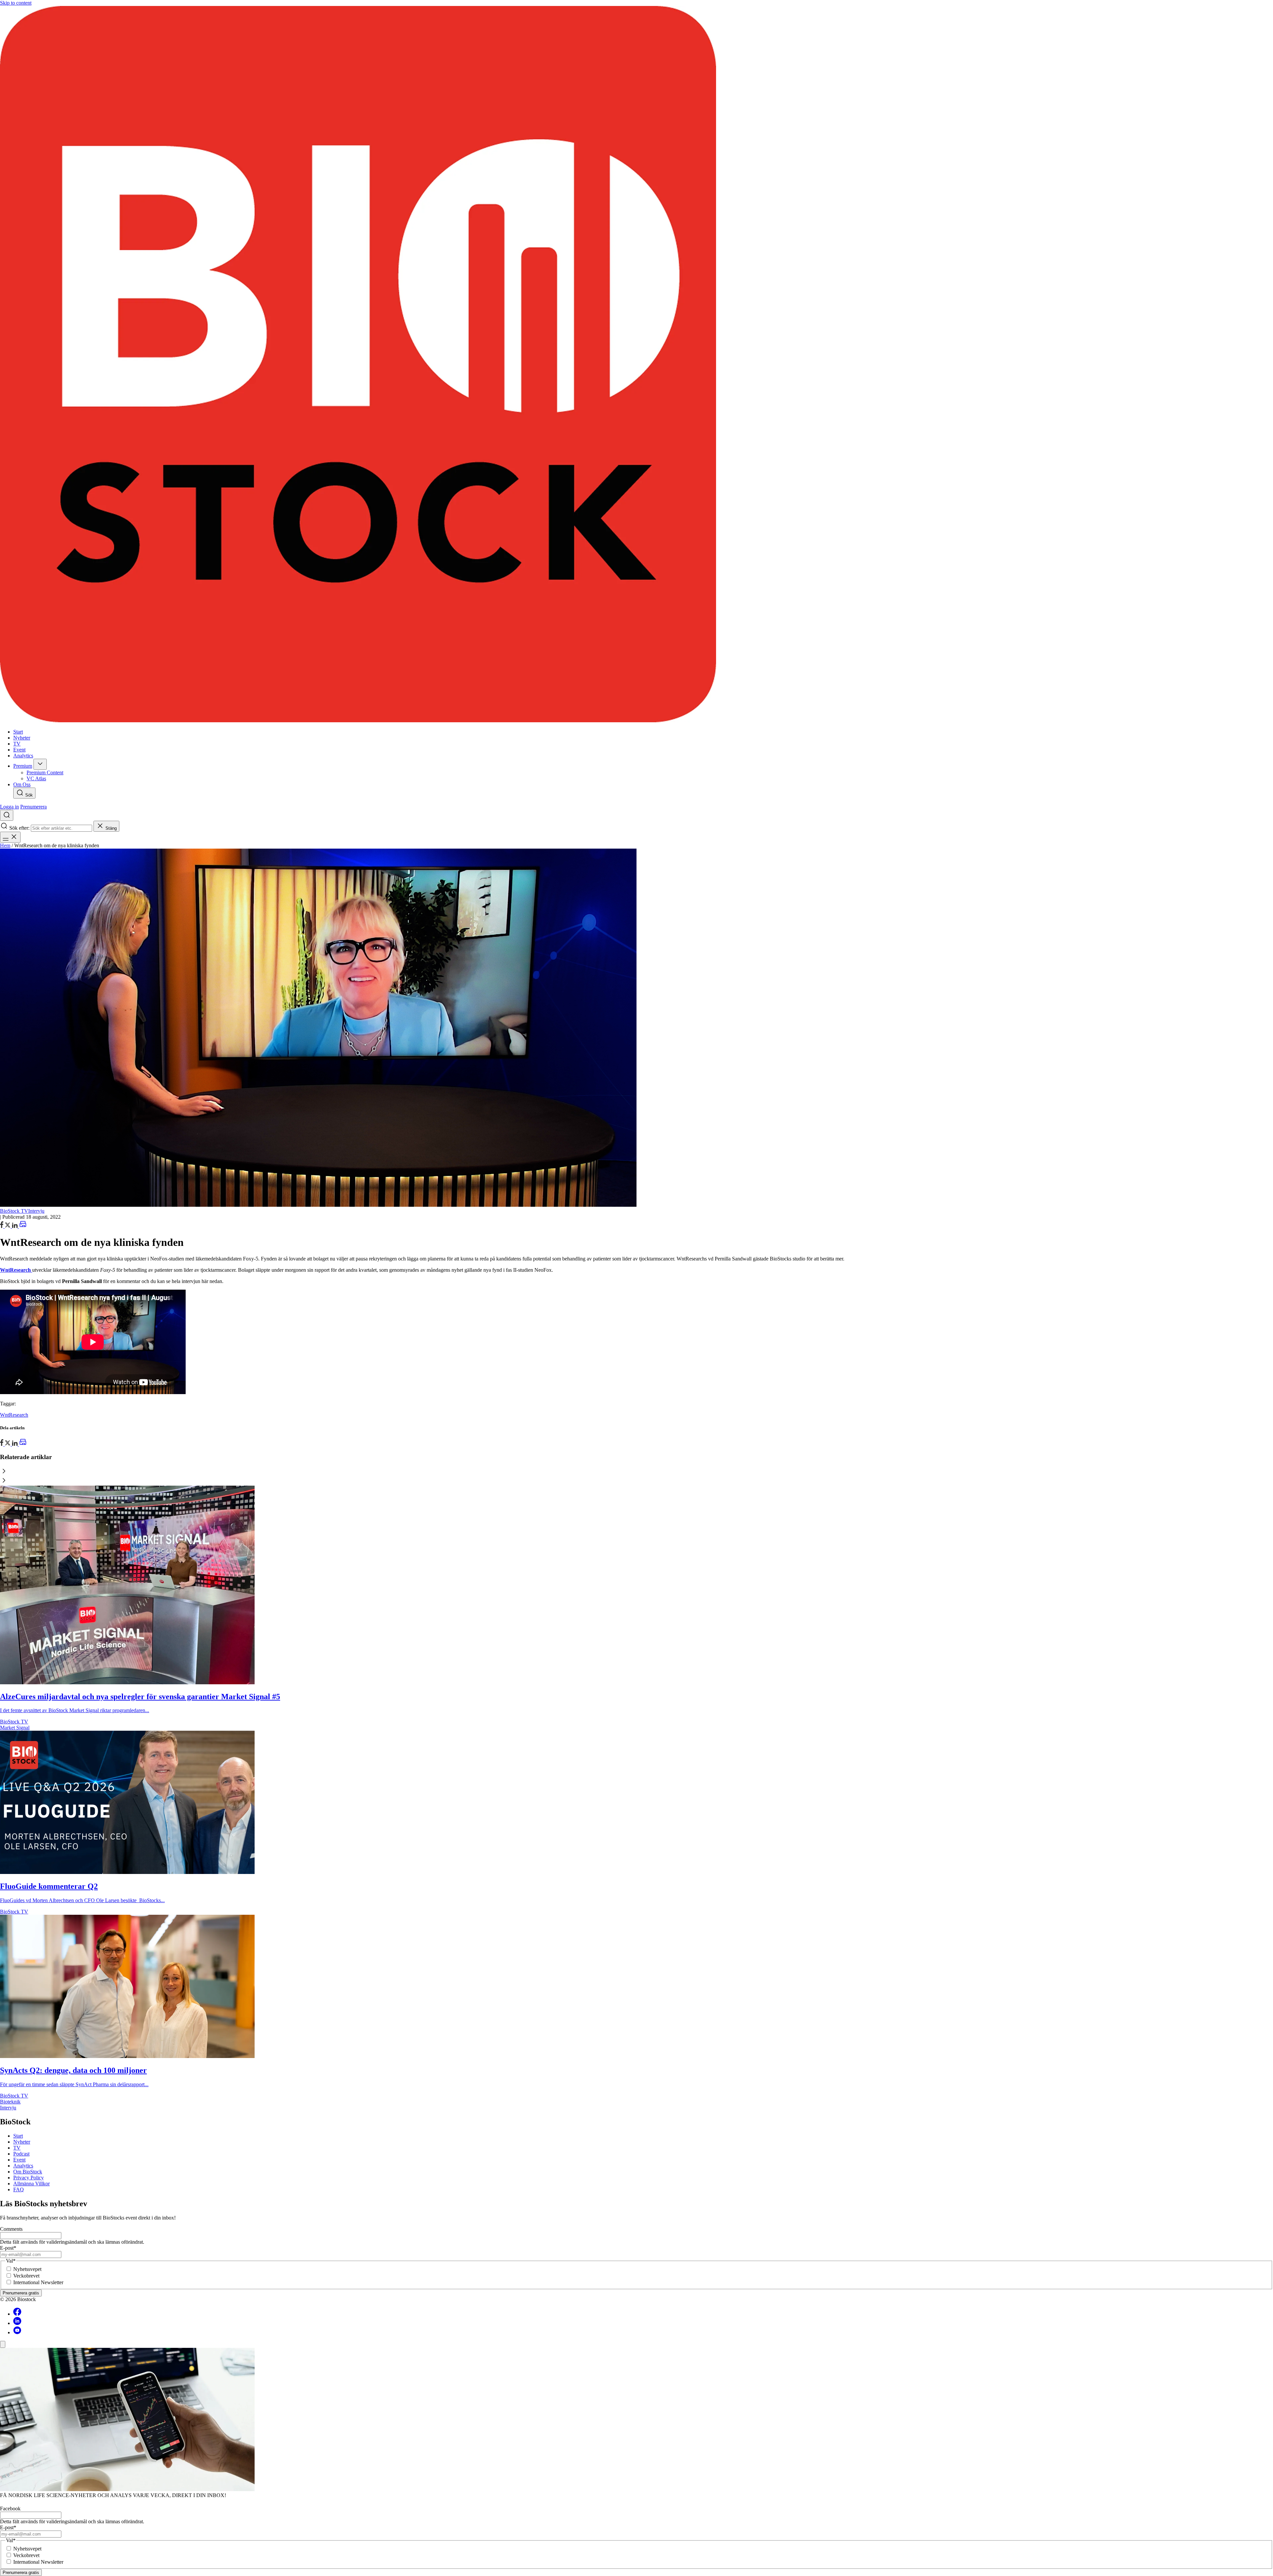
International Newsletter (38, 2282)
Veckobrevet (26, 2276)
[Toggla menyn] (10, 837)
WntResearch (14, 1415)
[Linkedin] (17, 2323)
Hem (5, 845)
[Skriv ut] (23, 1226)
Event (19, 2160)
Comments (11, 2229)
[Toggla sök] (7, 815)
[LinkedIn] (15, 1226)
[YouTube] (17, 2332)
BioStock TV (14, 1211)
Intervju (36, 1211)
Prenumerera (33, 807)
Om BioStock (28, 2172)
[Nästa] (636, 1481)
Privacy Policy (29, 2178)
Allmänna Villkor (31, 2184)
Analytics (23, 2166)
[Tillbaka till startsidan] (636, 365)
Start (18, 2136)
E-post (8, 2248)
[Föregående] (636, 1472)
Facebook (10, 2509)
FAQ (19, 2190)
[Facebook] (17, 2314)
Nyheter (22, 2142)
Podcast (21, 2154)
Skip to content (16, 3)
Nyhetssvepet (27, 2269)
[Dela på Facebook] (2, 1226)
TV (17, 2148)
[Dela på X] (8, 1226)
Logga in (9, 807)
